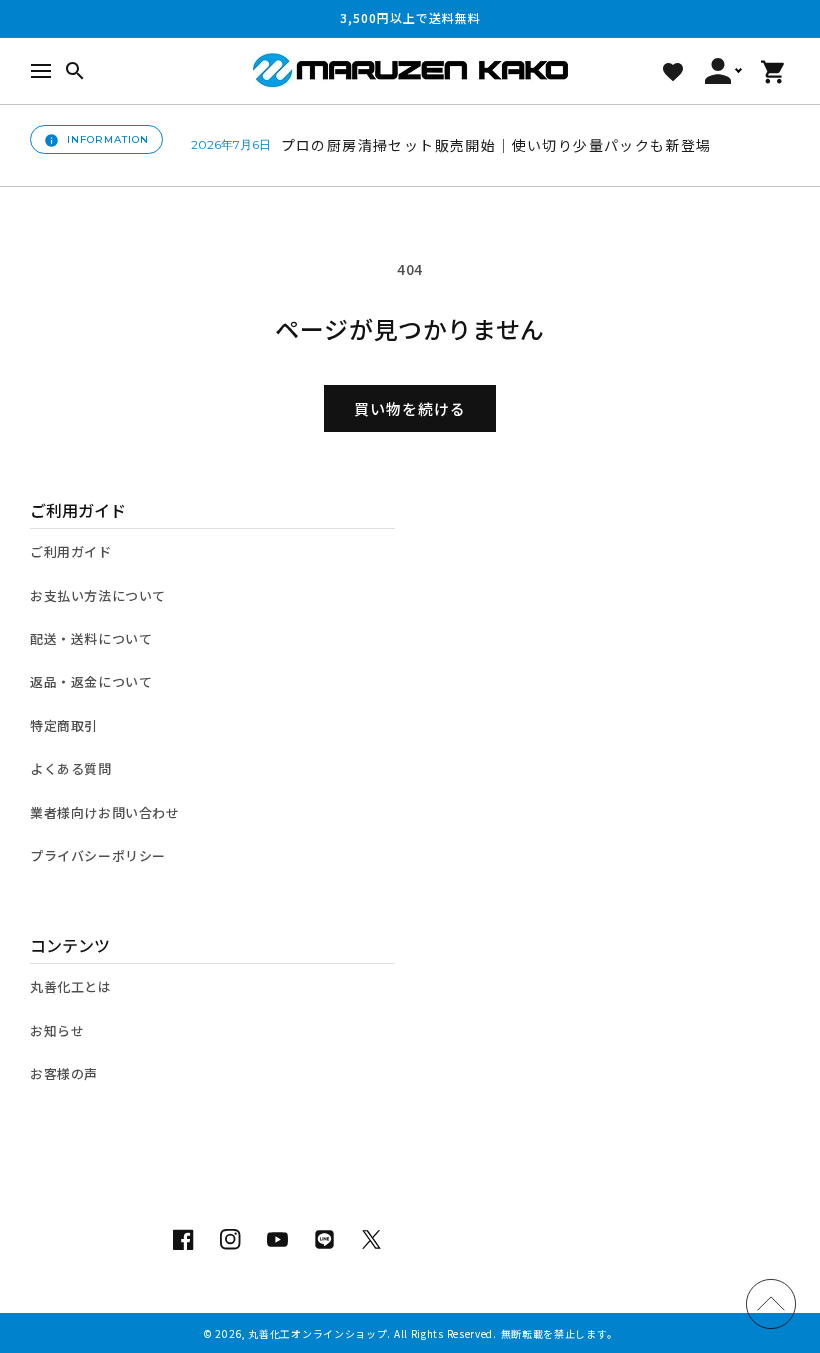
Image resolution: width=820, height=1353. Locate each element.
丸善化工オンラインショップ (317, 1333)
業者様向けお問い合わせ (105, 812)
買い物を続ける (410, 408)
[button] (41, 71)
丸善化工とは (71, 986)
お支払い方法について (98, 595)
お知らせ (57, 1030)
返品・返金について (91, 681)
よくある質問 (71, 768)
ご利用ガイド (71, 551)
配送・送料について (91, 638)
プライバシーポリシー (98, 855)
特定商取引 (64, 725)
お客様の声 (64, 1073)
